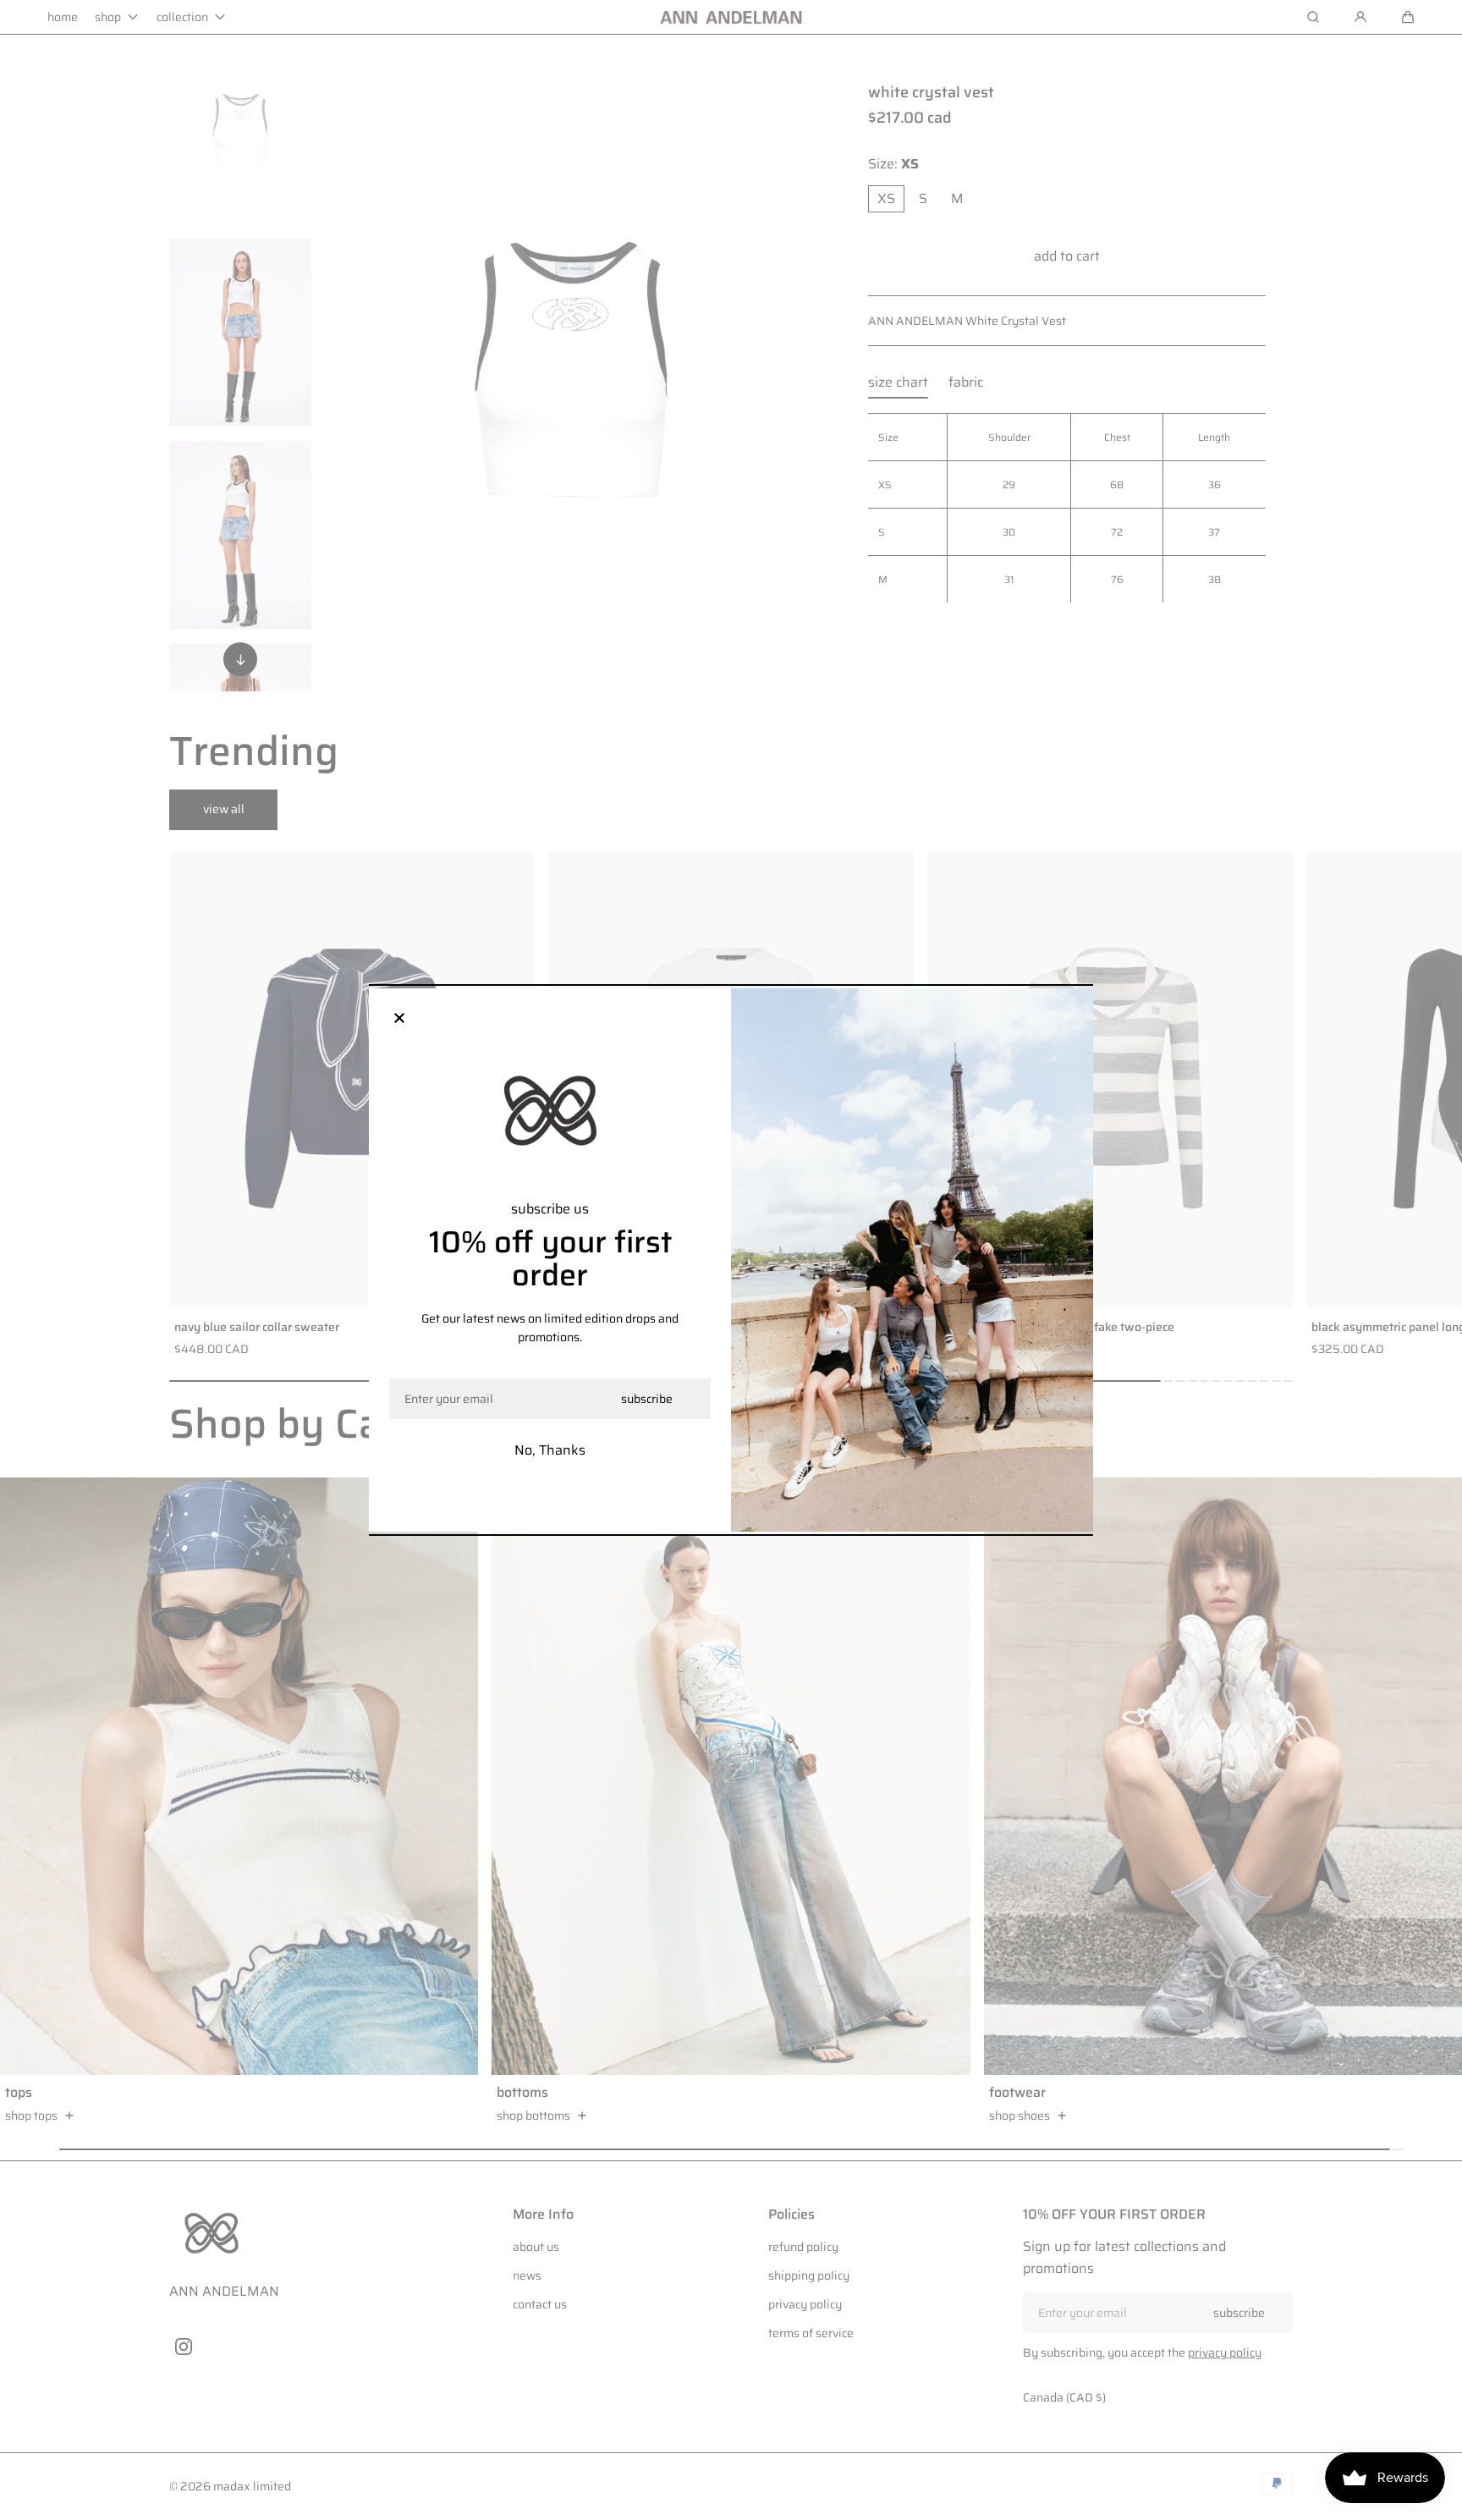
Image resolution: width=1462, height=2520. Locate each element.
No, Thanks (550, 1450)
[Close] (399, 1019)
